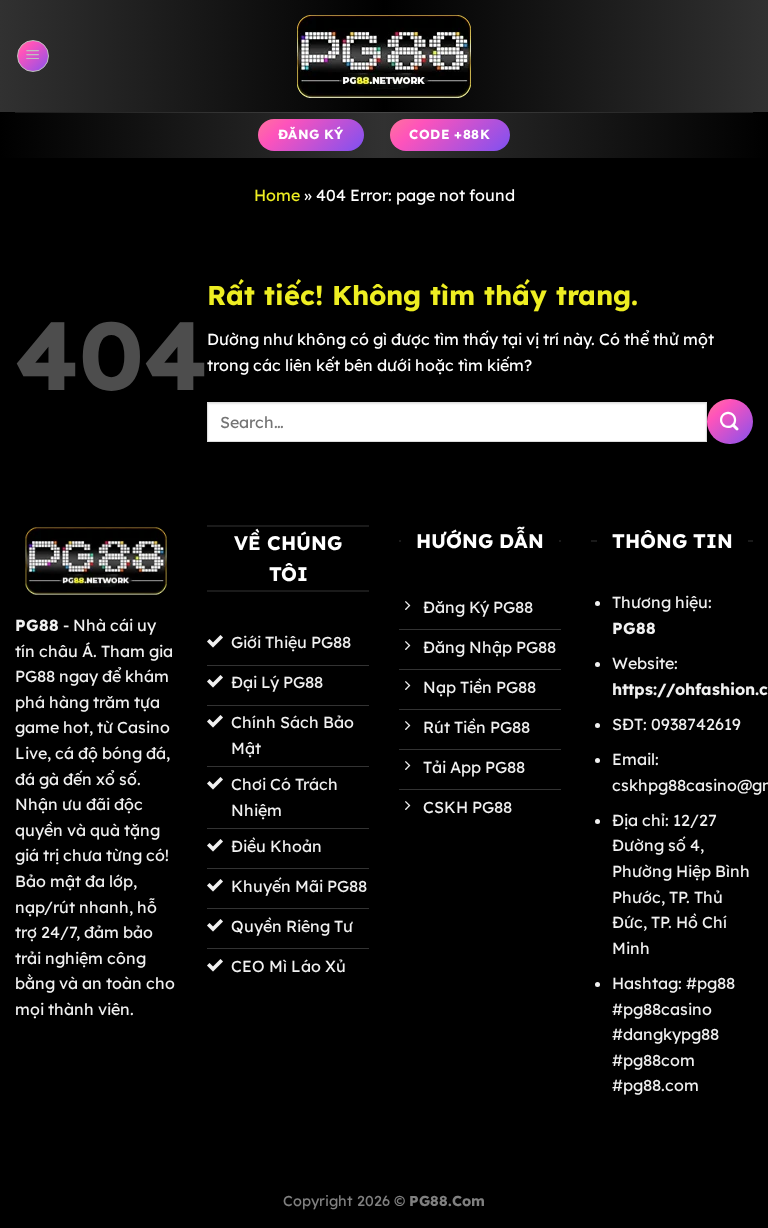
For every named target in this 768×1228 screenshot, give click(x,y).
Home (277, 195)
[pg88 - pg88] (384, 56)
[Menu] (33, 56)
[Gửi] (730, 421)
